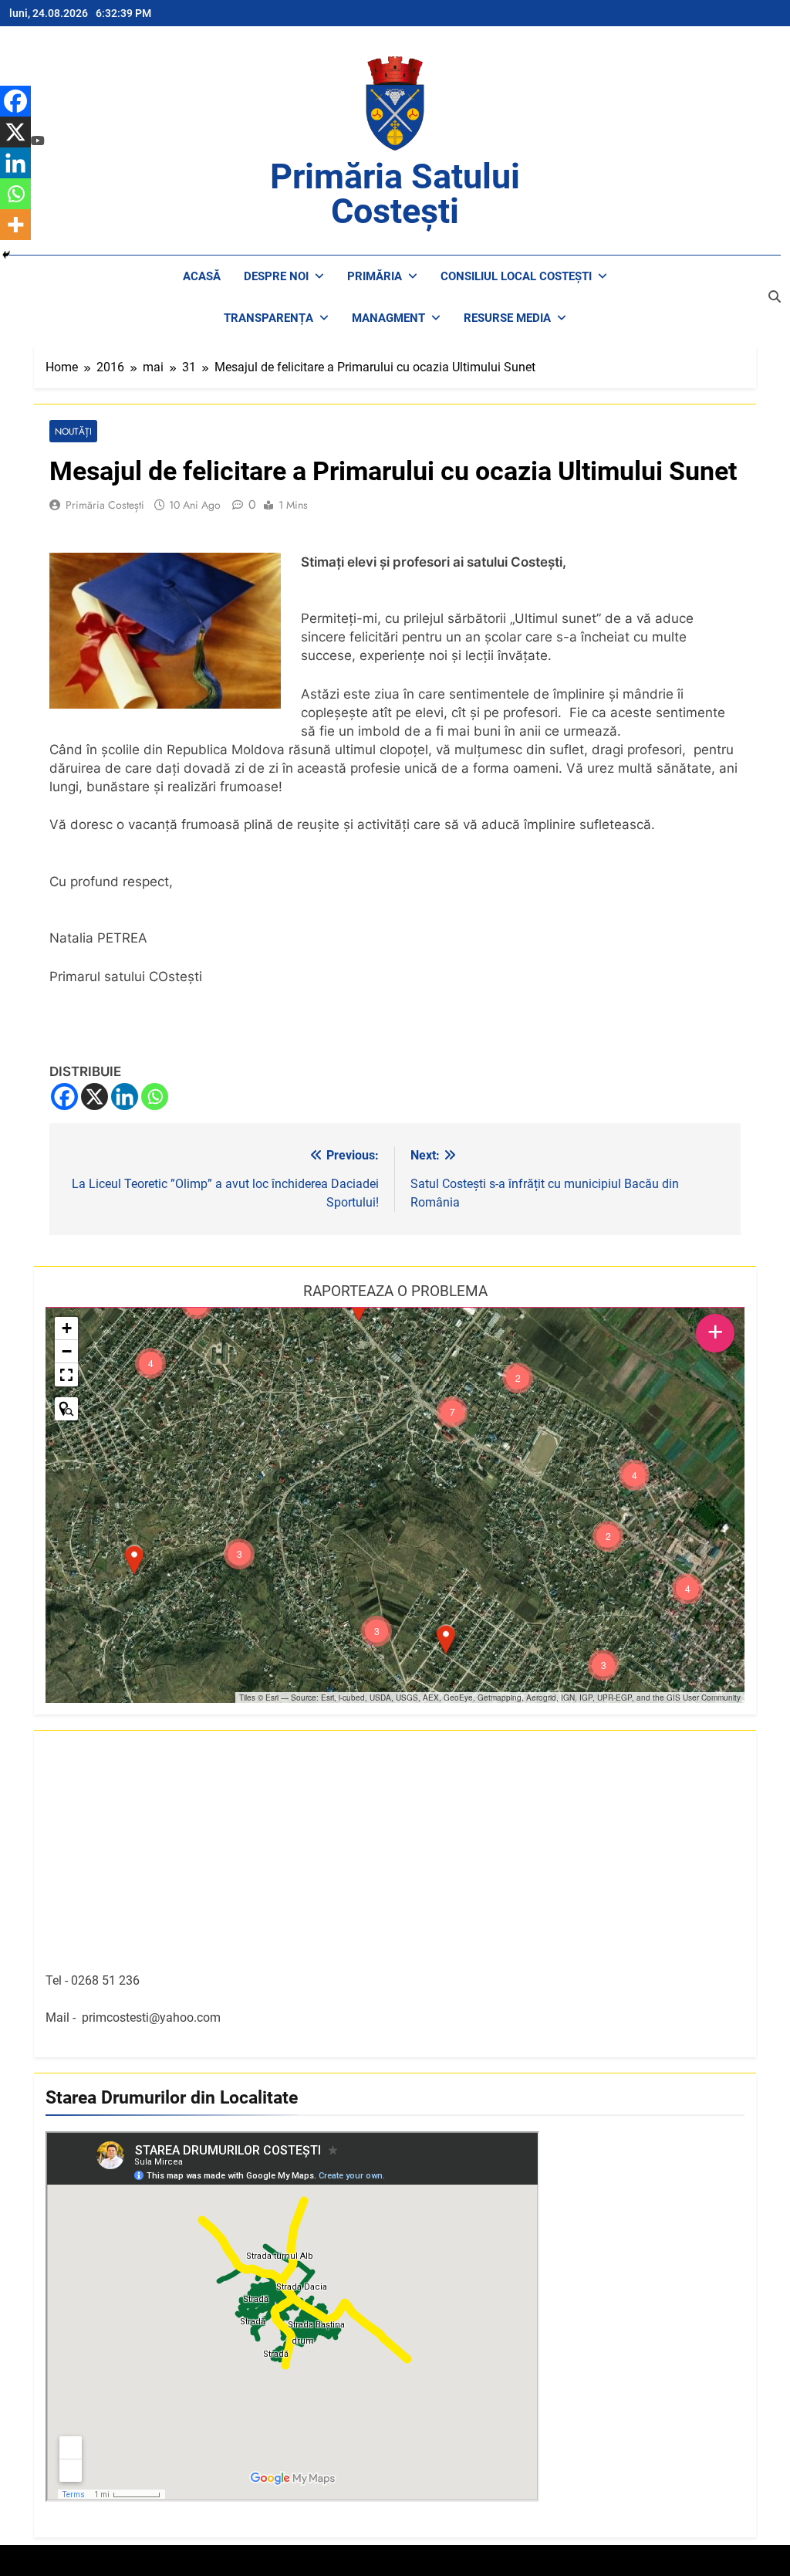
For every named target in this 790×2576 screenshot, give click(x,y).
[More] (15, 225)
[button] (446, 1640)
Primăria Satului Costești (395, 194)
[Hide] (6, 255)
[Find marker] (66, 1409)
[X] (95, 1097)
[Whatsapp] (155, 1097)
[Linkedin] (125, 1097)
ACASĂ (202, 276)
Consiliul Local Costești (516, 276)
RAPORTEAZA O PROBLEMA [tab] (395, 1291)
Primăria (375, 276)
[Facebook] (64, 1097)
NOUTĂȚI (73, 431)
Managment (388, 318)
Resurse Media (507, 318)
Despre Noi (276, 276)
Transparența (268, 318)
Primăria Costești (105, 505)
